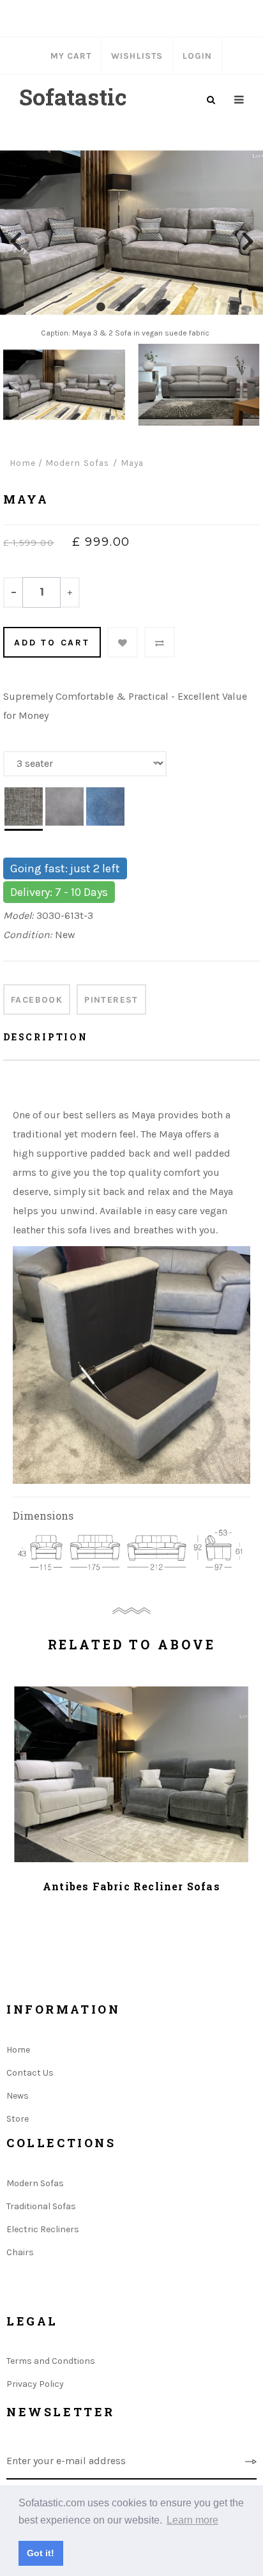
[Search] (211, 100)
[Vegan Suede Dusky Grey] (64, 809)
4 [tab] (162, 307)
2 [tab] (121, 307)
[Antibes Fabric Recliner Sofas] (131, 1774)
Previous (15, 240)
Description (46, 1037)
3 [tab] (142, 307)
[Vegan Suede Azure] (105, 809)
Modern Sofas (35, 2183)
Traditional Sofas (41, 2206)
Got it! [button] (41, 2553)
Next (248, 240)
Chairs (20, 2252)
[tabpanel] (131, 240)
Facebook (37, 1000)
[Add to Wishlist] (123, 642)
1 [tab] (101, 307)
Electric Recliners (43, 2229)
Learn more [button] (192, 2520)
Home (23, 463)
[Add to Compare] (160, 642)
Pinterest (111, 1000)
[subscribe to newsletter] (251, 2462)
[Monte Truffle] (24, 809)
